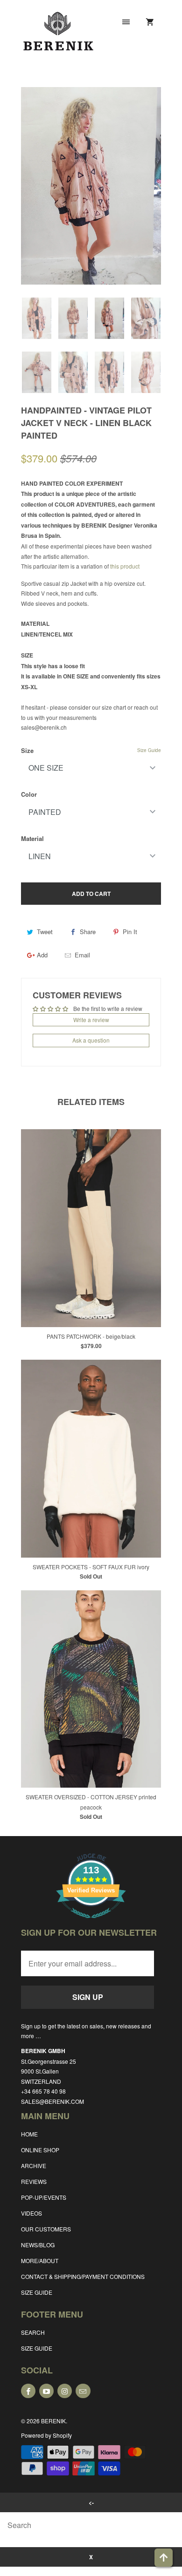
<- (91, 2502)
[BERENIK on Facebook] (28, 2391)
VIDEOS (31, 2213)
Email (82, 955)
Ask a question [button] (91, 1040)
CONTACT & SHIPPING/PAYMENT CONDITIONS (83, 2276)
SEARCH (33, 2332)
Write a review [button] (91, 1020)
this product (125, 566)
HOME (29, 2134)
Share (88, 932)
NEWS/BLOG (38, 2245)
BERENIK (53, 2421)
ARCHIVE (34, 2166)
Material (32, 838)
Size (27, 750)
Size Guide (149, 750)
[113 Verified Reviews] (91, 1923)
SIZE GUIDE (37, 2292)
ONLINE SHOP (40, 2150)
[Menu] (126, 22)
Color (29, 794)
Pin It (130, 932)
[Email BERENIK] (83, 2391)
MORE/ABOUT (40, 2261)
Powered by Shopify (46, 2435)
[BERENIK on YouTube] (46, 2391)
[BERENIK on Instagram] (65, 2391)
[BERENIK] (58, 38)
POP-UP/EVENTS (44, 2197)
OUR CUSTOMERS (46, 2229)
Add (42, 955)
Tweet (45, 932)
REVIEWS (34, 2181)
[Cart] (150, 22)
